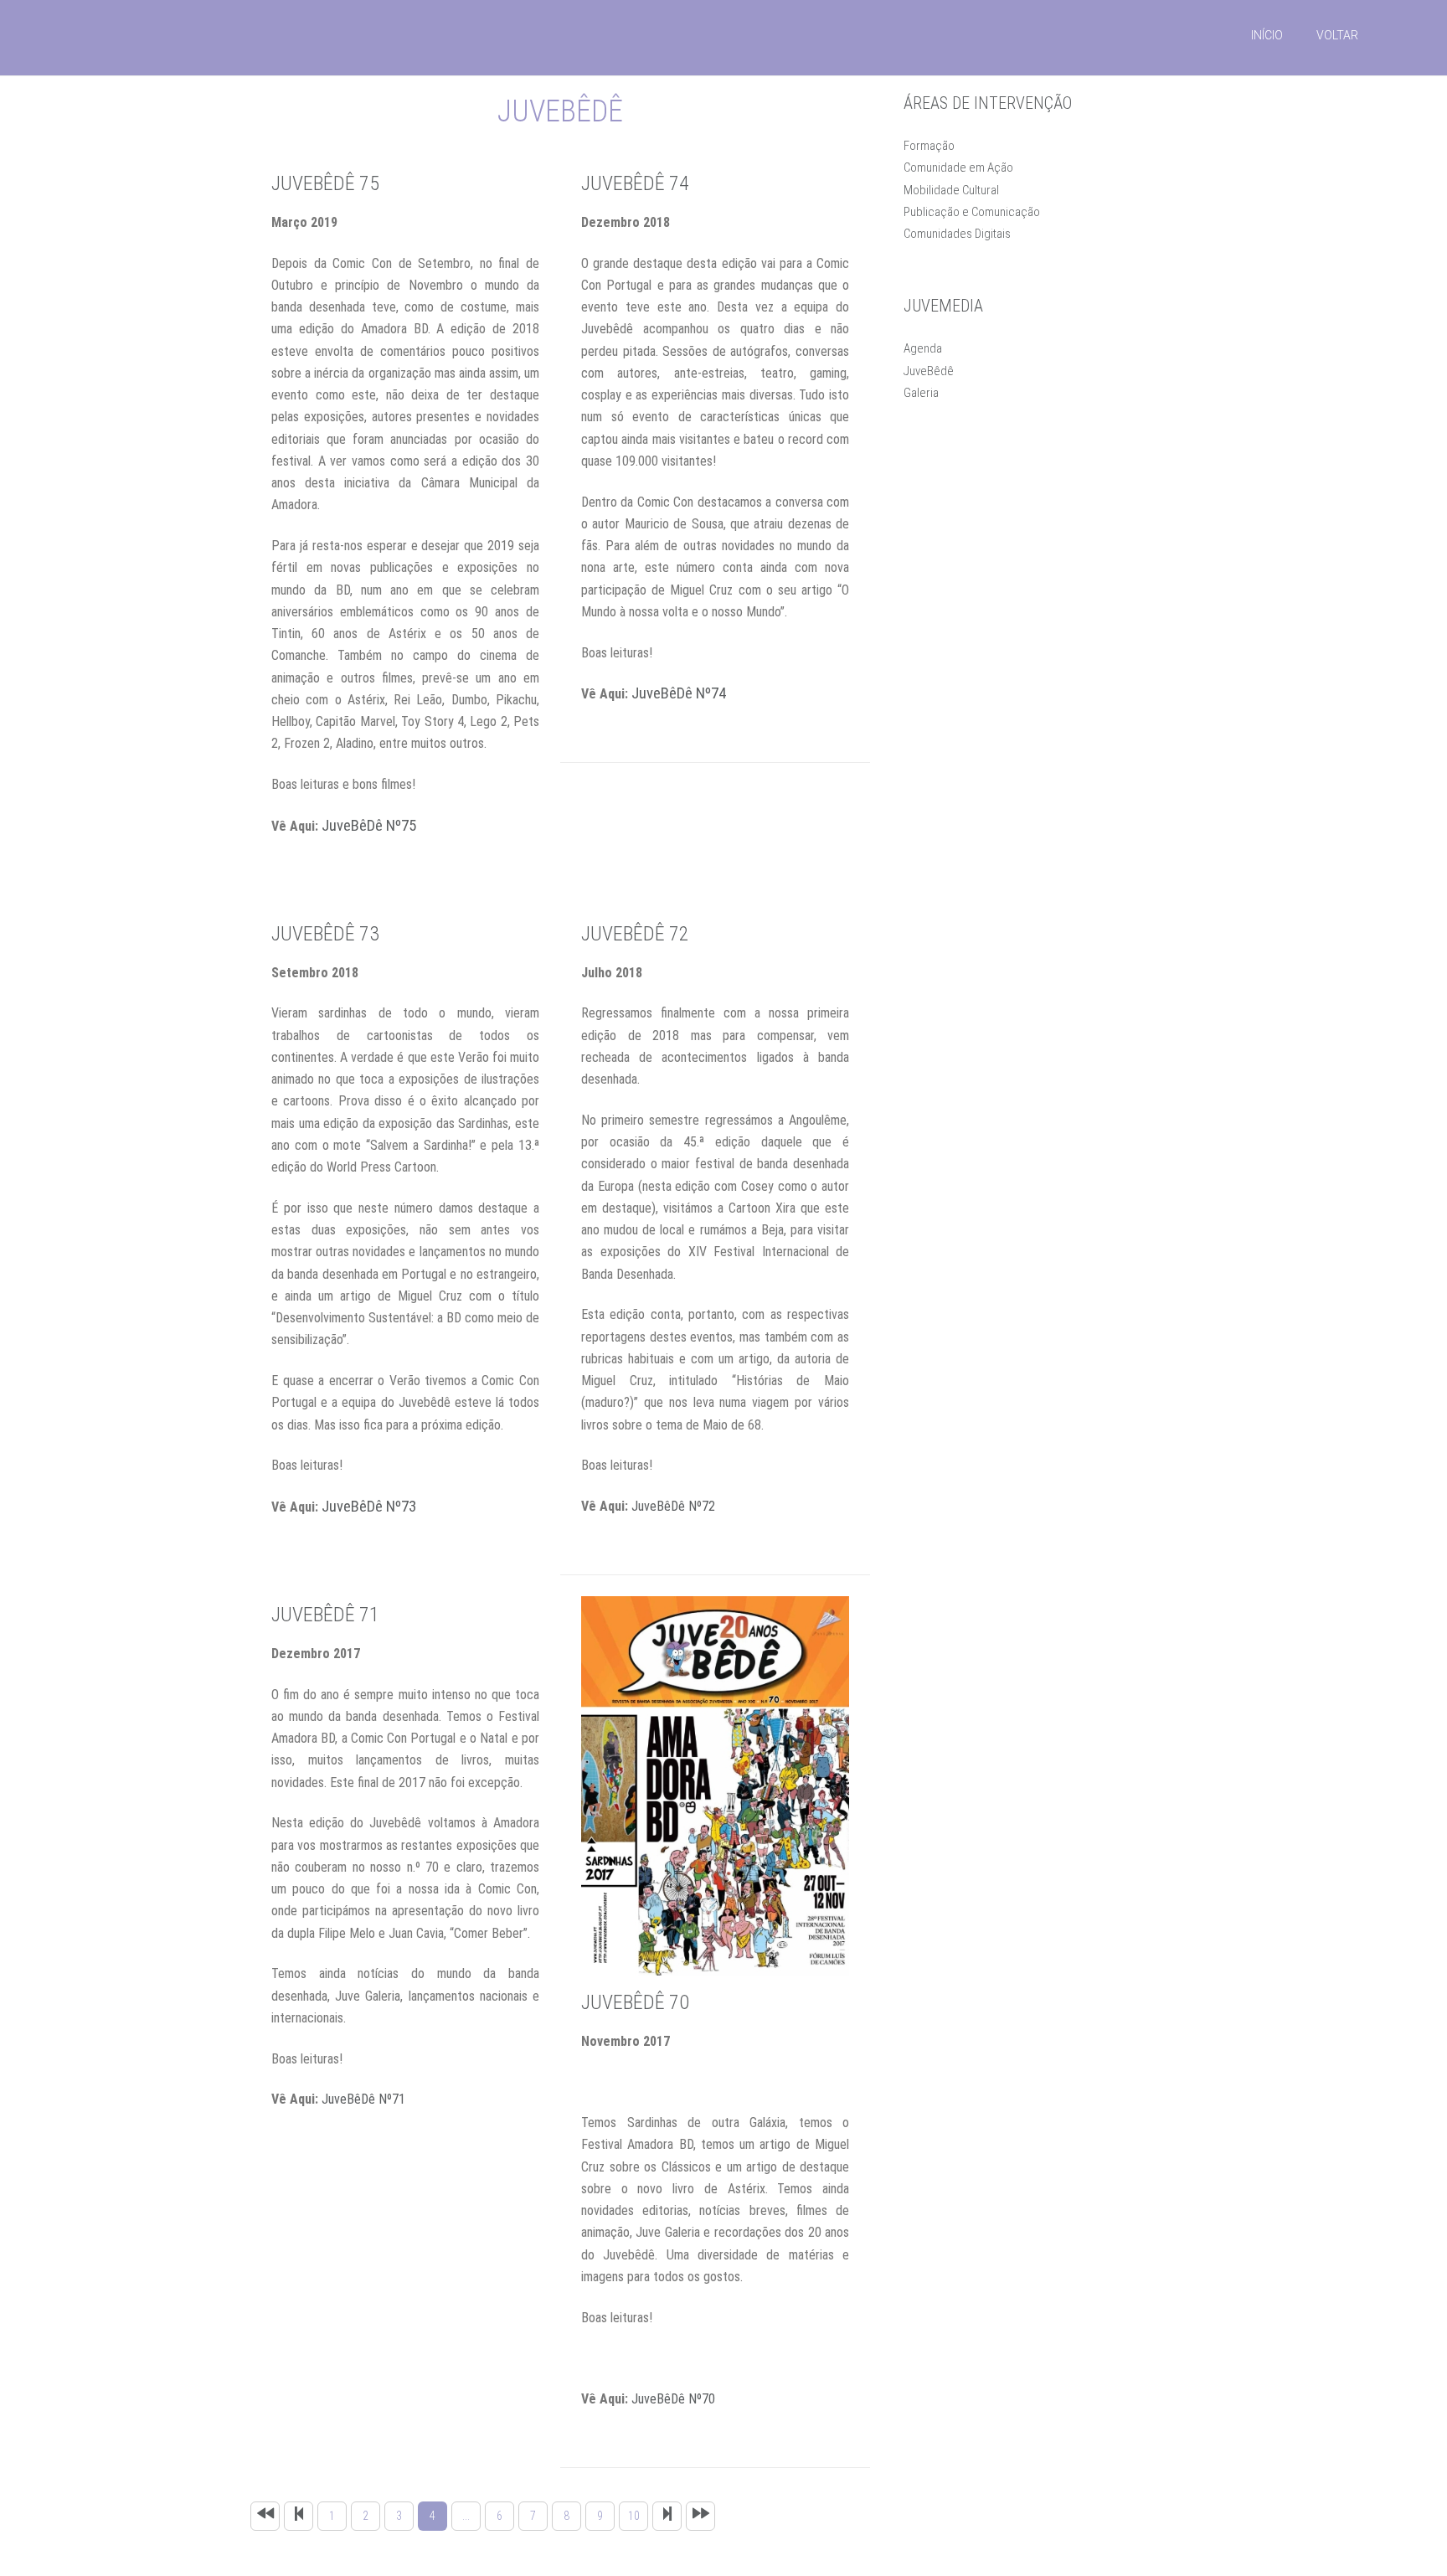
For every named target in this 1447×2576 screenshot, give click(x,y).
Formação (929, 146)
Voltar (1337, 35)
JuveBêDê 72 (635, 934)
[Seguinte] (667, 2516)
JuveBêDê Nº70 (673, 2399)
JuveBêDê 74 (635, 183)
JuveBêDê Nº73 (369, 1507)
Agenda (923, 348)
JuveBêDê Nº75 (369, 826)
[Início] (265, 2516)
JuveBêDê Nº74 (679, 693)
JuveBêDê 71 (325, 1615)
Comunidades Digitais (957, 234)
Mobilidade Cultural (951, 190)
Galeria (921, 393)
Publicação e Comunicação (972, 212)
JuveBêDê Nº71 (363, 2099)
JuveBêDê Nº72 (673, 1506)
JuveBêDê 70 (635, 2002)
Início (1267, 35)
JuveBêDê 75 (325, 183)
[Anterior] (299, 2516)
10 (634, 2516)
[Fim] (700, 2516)
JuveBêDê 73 (325, 934)
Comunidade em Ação (958, 167)
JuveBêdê (929, 371)
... (466, 2516)
